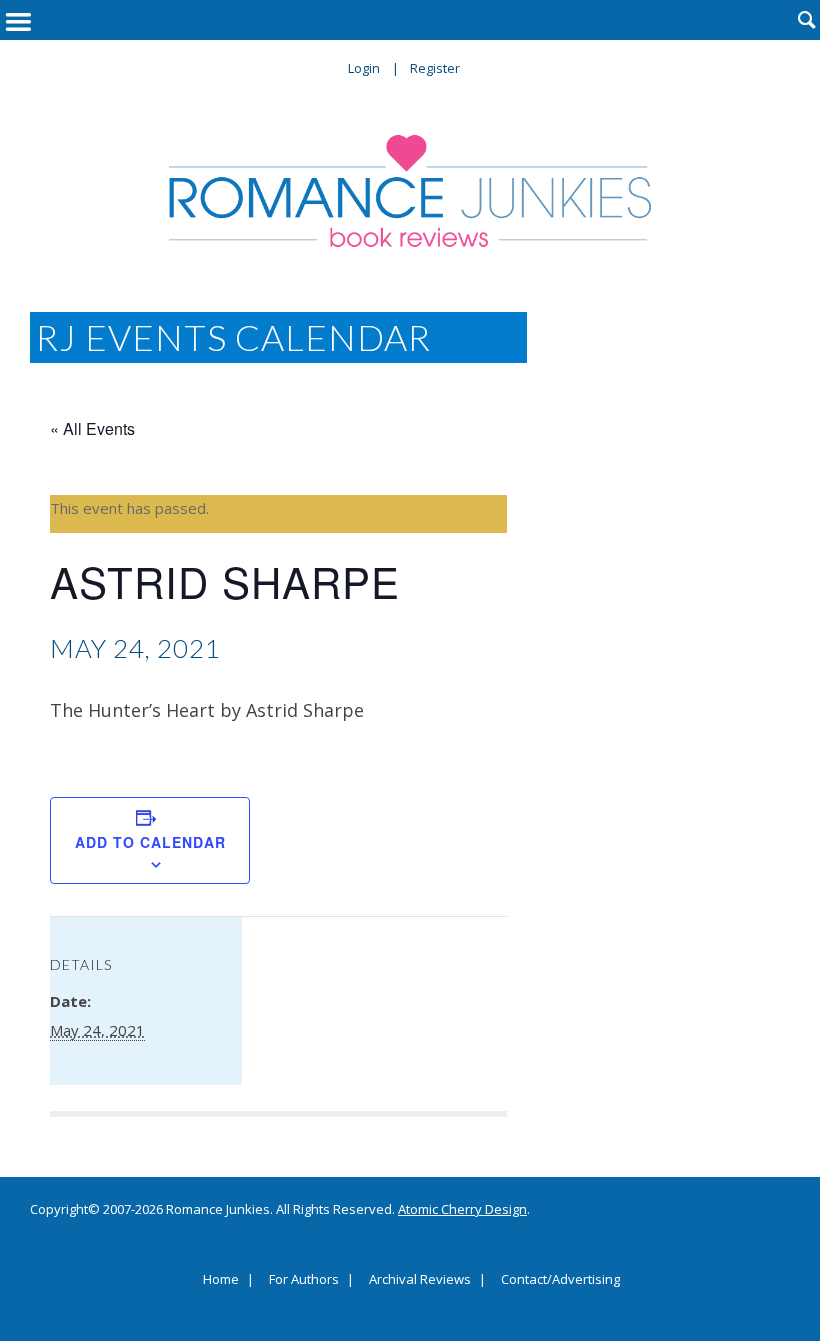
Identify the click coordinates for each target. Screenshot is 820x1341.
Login (364, 68)
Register (435, 68)
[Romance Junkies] (410, 191)
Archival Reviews (420, 1280)
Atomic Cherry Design (462, 1209)
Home (221, 1280)
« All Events (92, 428)
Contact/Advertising (560, 1280)
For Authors (304, 1280)
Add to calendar (150, 842)
